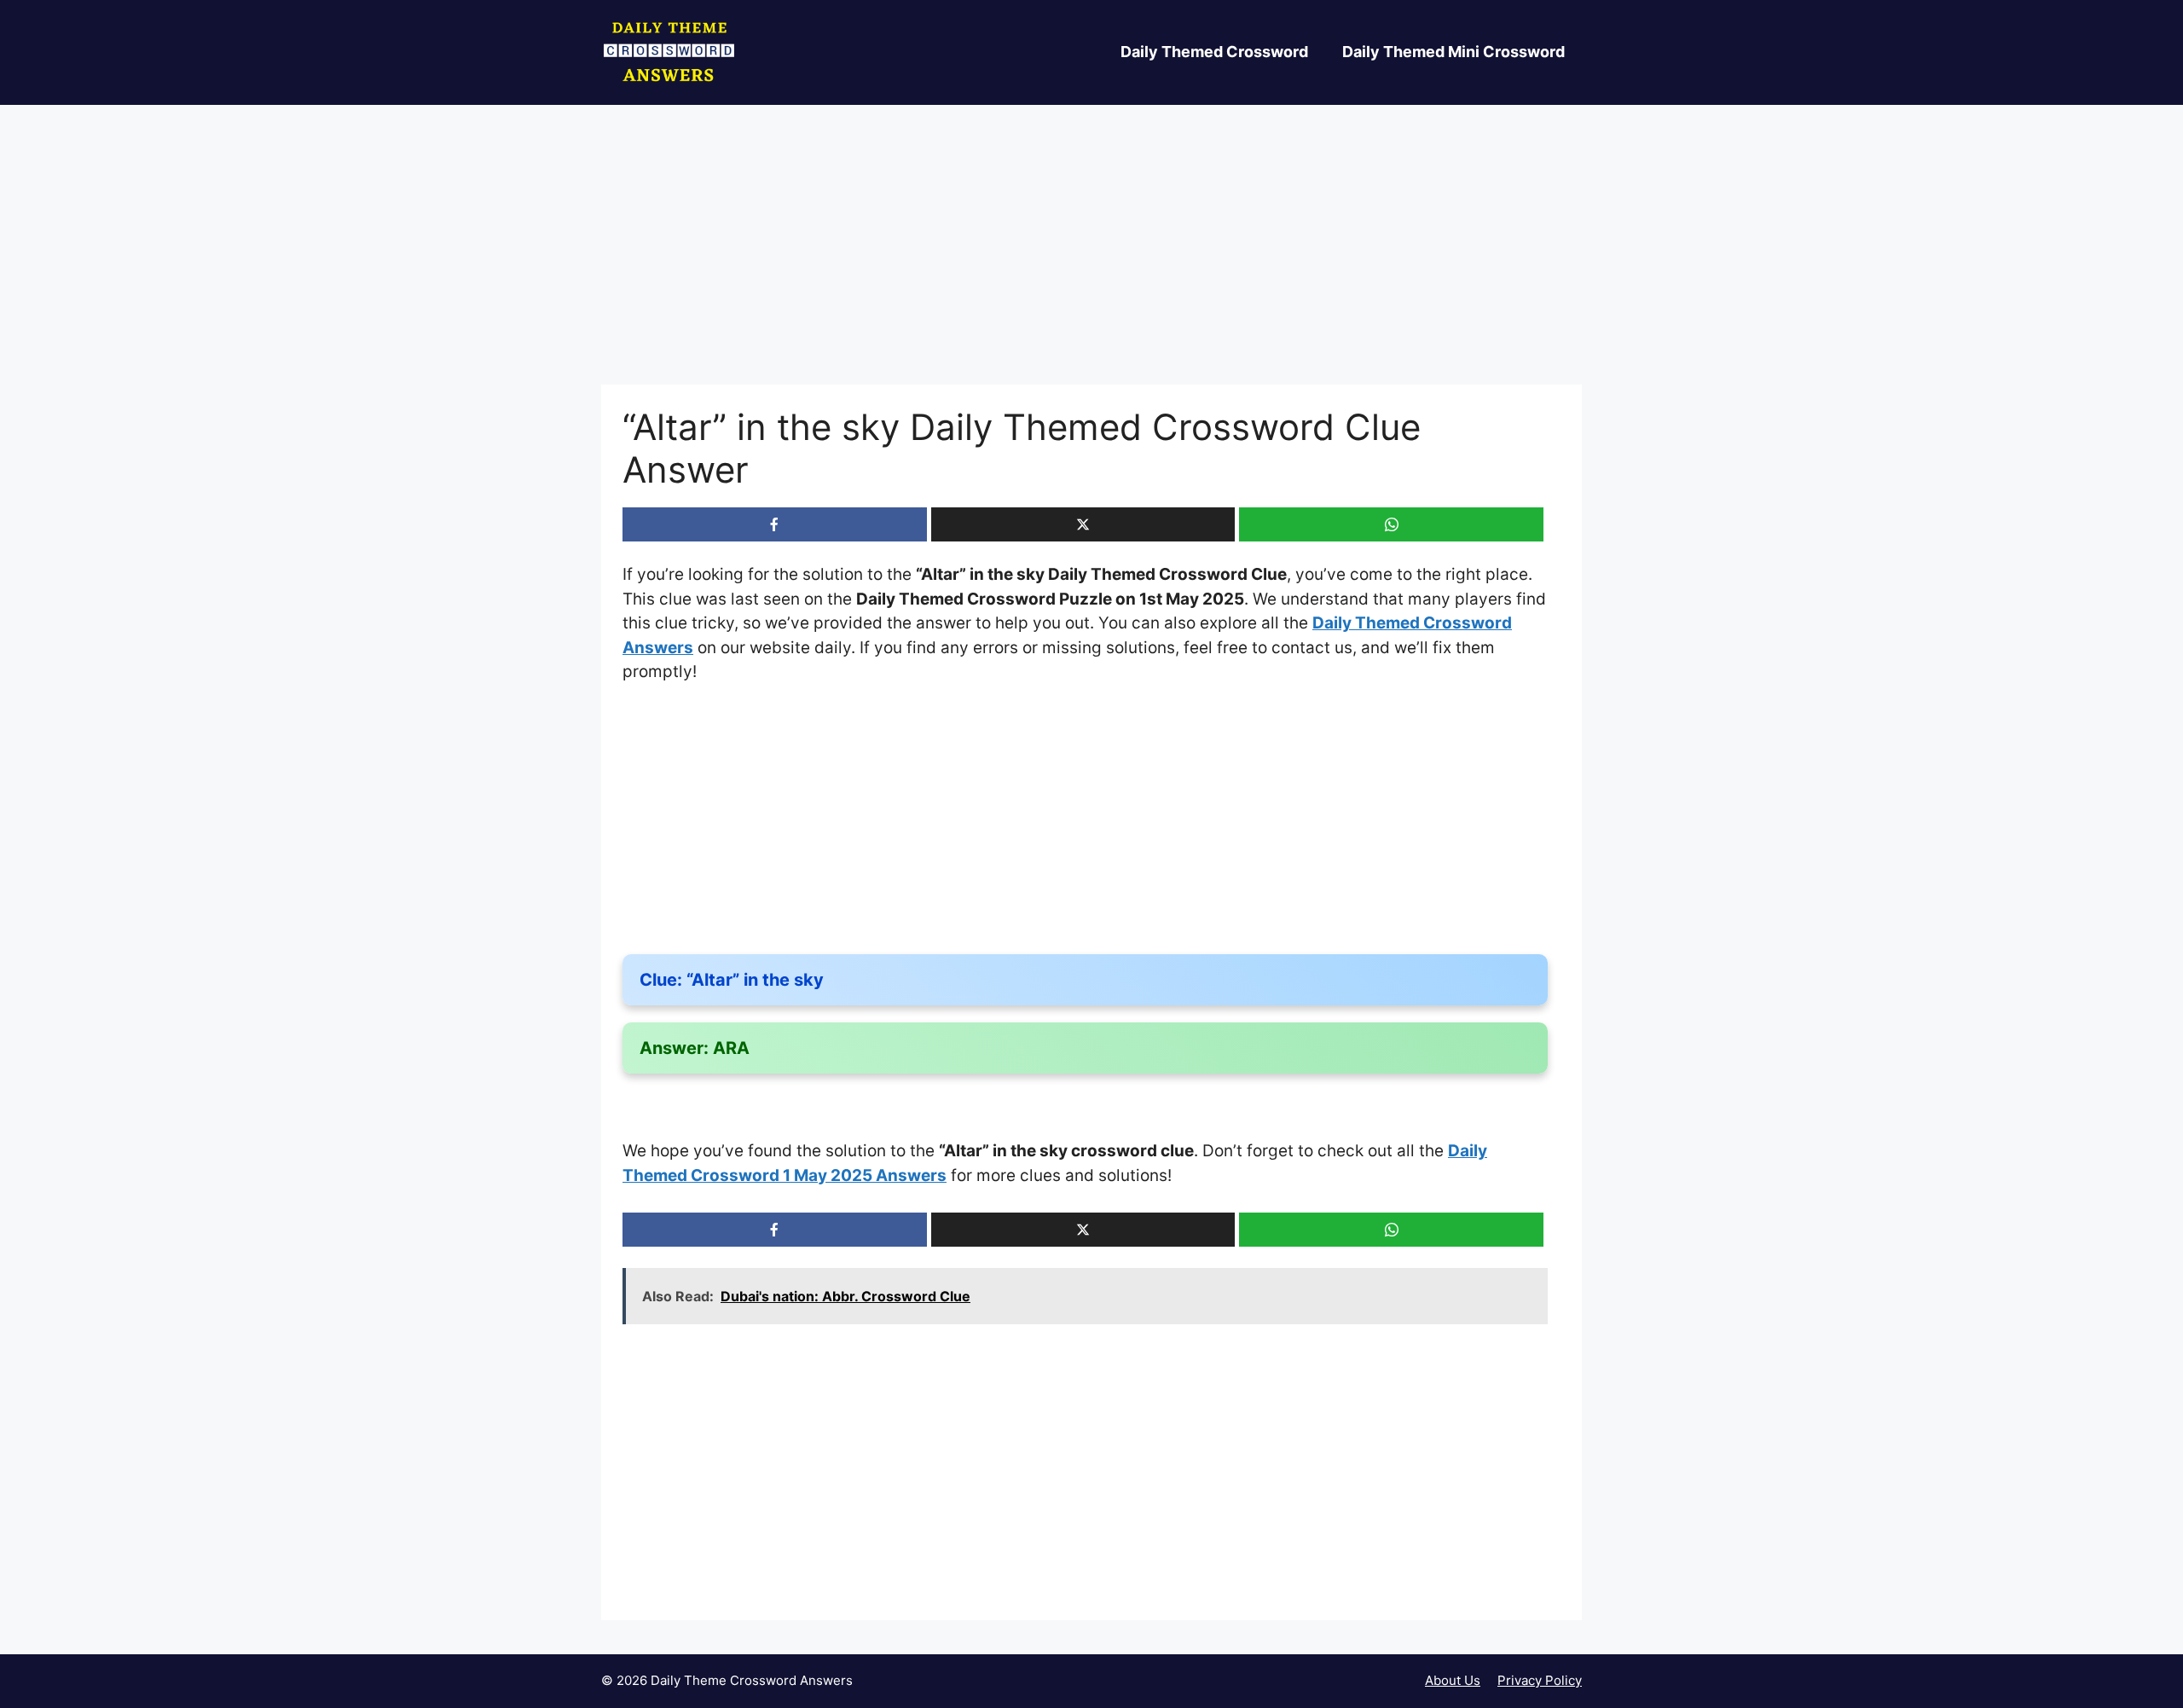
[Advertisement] (1091, 258)
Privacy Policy (1540, 1680)
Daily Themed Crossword (1214, 52)
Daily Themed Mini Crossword (1453, 52)
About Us (1453, 1680)
